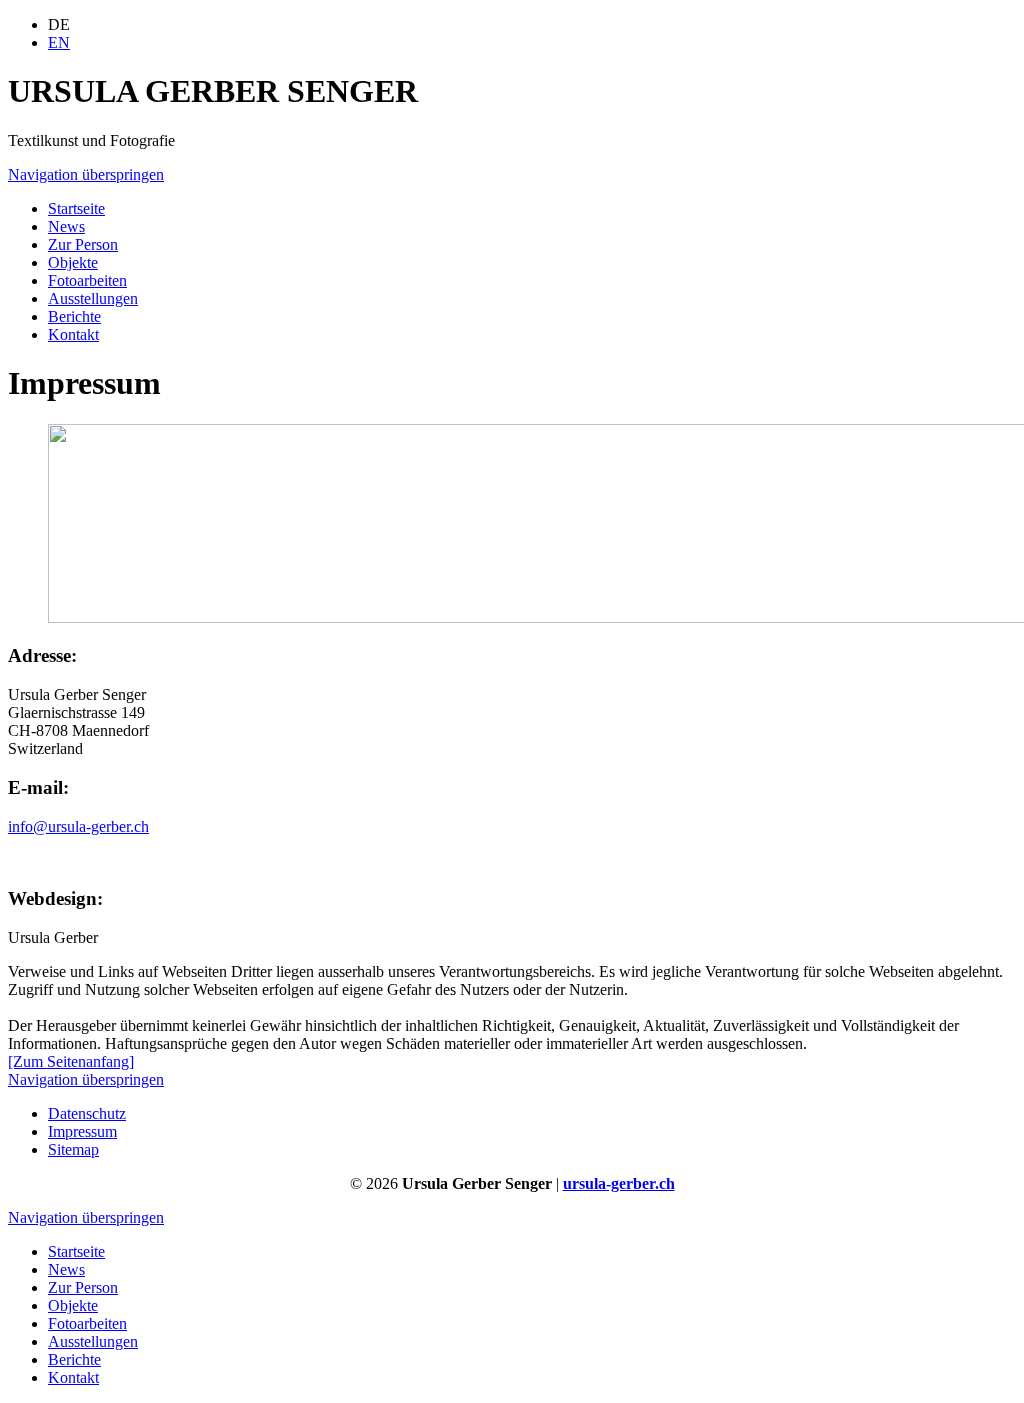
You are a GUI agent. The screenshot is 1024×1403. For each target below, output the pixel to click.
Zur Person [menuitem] (83, 244)
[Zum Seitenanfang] (71, 1061)
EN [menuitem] (59, 42)
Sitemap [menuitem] (73, 1149)
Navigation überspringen (86, 174)
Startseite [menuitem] (76, 208)
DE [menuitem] (59, 24)
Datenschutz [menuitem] (87, 1113)
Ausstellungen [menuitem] (93, 298)
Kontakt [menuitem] (73, 334)
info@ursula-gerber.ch (78, 826)
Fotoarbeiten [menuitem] (87, 280)
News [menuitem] (66, 226)
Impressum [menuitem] (82, 1131)
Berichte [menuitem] (74, 316)
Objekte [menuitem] (73, 262)
